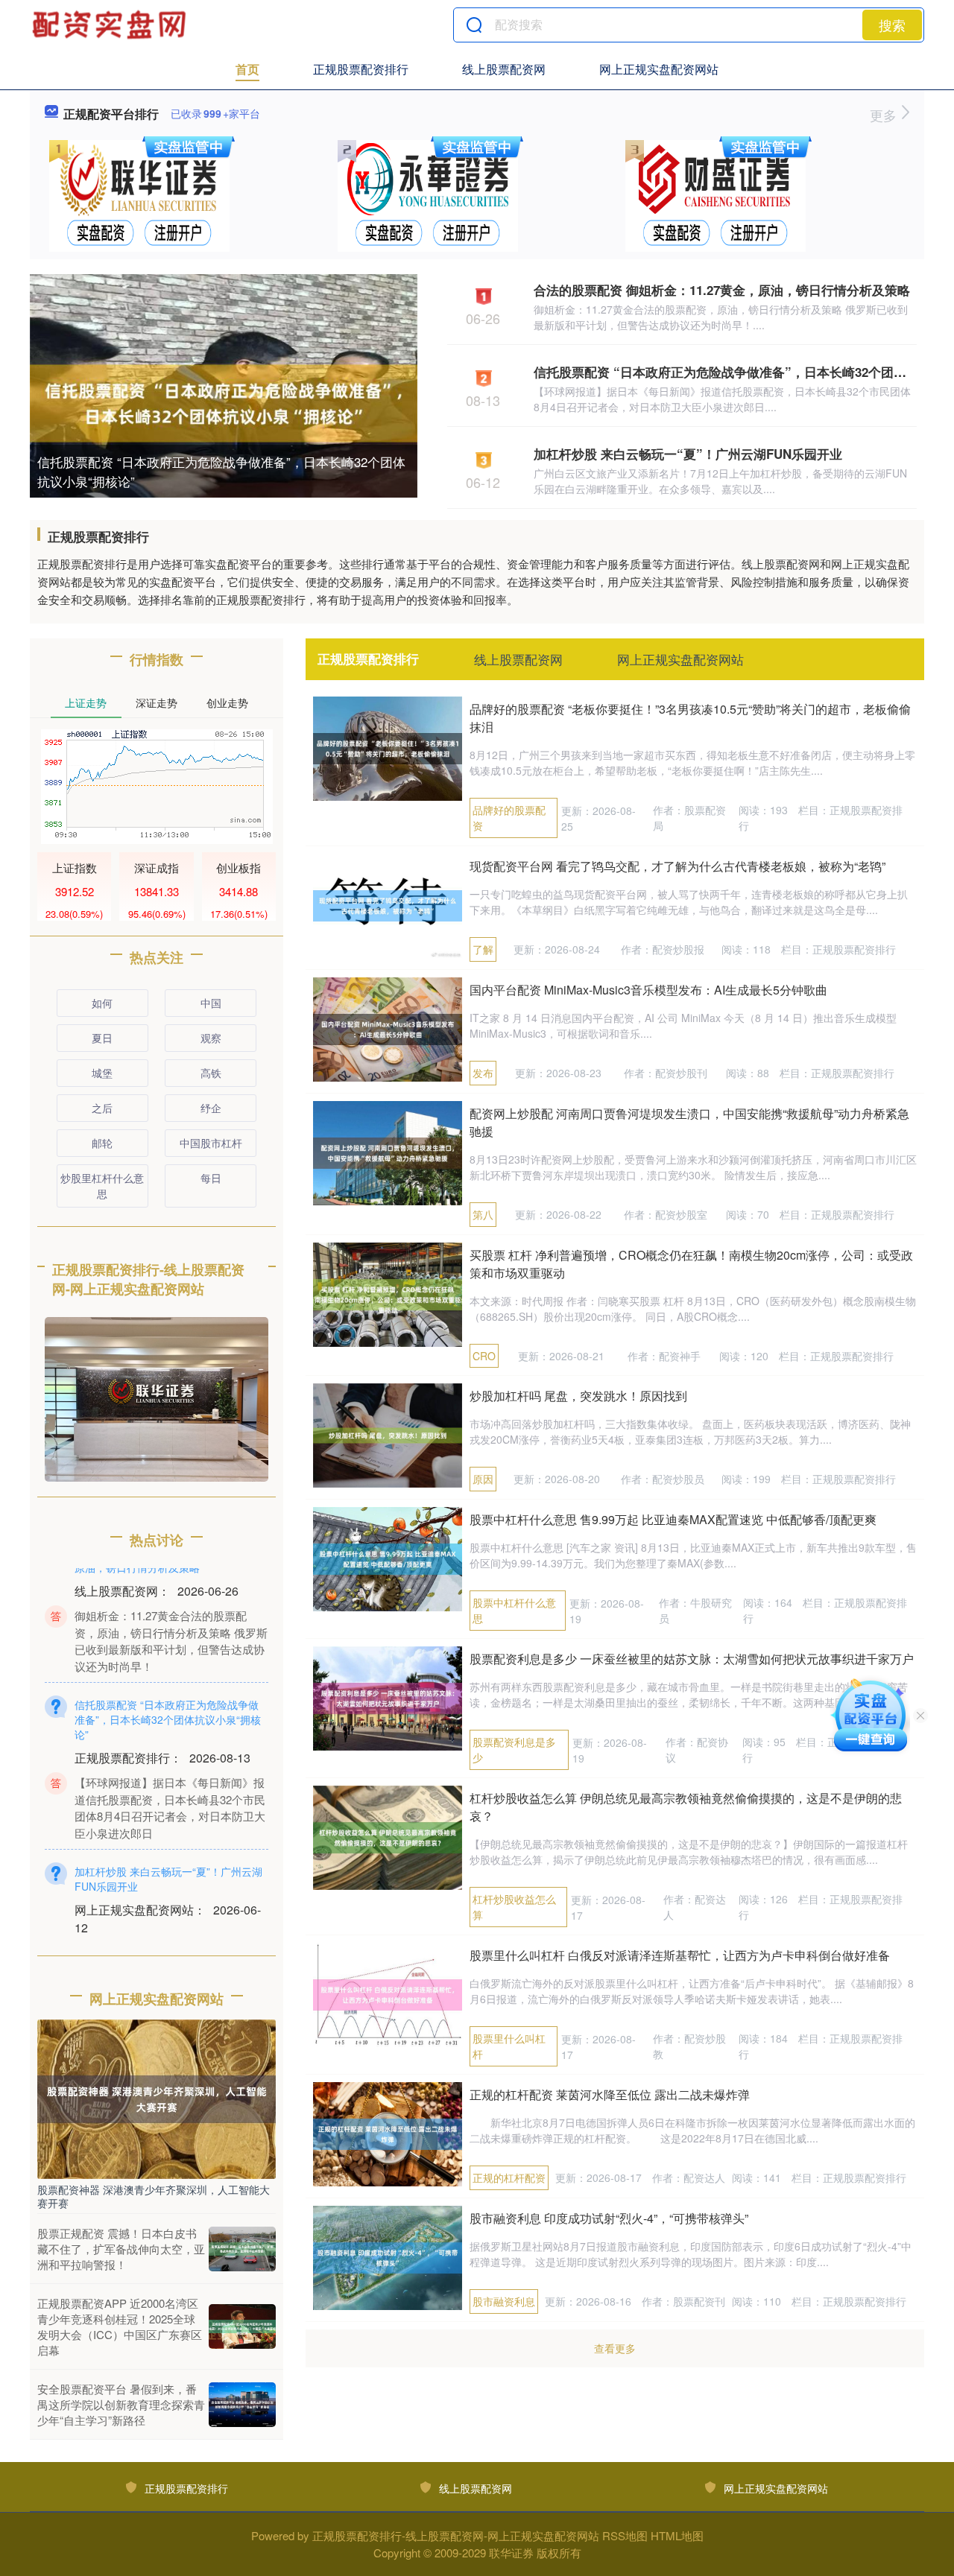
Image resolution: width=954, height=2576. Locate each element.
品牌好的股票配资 (509, 818)
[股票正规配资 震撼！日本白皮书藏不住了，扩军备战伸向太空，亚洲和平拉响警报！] (242, 2249)
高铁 (211, 1073)
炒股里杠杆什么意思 (102, 1186)
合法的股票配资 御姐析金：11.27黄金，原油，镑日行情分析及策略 (722, 290)
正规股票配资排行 (361, 69)
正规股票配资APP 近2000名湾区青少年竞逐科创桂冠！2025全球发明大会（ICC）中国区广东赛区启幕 (120, 2326)
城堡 (102, 1073)
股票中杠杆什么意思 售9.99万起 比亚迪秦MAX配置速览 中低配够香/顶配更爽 (673, 1519)
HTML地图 (677, 2535)
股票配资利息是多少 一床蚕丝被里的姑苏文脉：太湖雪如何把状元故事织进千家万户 (692, 1659)
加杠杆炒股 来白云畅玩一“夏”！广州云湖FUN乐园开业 (688, 454)
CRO (484, 1356)
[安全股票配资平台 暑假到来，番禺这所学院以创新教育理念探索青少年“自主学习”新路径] (242, 2405)
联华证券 (511, 2553)
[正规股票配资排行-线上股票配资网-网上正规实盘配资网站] (111, 25)
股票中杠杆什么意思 (514, 1610)
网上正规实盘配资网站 (659, 69)
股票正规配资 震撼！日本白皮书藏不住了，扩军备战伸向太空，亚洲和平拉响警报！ (121, 2249)
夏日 (102, 1038)
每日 (211, 1178)
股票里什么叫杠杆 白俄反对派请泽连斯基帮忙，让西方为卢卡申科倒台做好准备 (680, 1955)
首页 (247, 69)
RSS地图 (625, 2535)
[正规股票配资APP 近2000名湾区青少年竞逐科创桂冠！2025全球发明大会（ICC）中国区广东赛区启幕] (242, 2326)
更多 (885, 115)
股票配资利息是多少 (514, 1749)
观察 (211, 1038)
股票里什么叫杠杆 (509, 2046)
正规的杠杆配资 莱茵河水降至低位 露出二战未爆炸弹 (610, 2094)
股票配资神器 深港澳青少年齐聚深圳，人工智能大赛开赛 (154, 2196)
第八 (483, 1214)
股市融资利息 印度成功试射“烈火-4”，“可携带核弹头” (609, 2218)
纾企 (211, 1108)
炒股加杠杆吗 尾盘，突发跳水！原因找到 (578, 1396)
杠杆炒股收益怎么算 (514, 1907)
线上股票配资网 (504, 69)
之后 (102, 1108)
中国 (211, 1003)
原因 (483, 1479)
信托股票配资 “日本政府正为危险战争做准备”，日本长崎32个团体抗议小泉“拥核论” (221, 471)
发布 (483, 1073)
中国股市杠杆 (211, 1143)
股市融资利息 (504, 2301)
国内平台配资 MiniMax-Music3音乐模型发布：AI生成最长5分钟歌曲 (648, 990)
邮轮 (102, 1143)
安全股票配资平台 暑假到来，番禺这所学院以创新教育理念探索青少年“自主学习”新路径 (121, 2404)
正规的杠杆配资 (509, 2177)
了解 (483, 949)
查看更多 (615, 2348)
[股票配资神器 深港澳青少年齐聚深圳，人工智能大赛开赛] (157, 2098)
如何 (102, 1003)
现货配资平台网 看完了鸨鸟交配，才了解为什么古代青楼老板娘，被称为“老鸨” (677, 866)
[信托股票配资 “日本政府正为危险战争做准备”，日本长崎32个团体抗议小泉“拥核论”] (224, 402)
